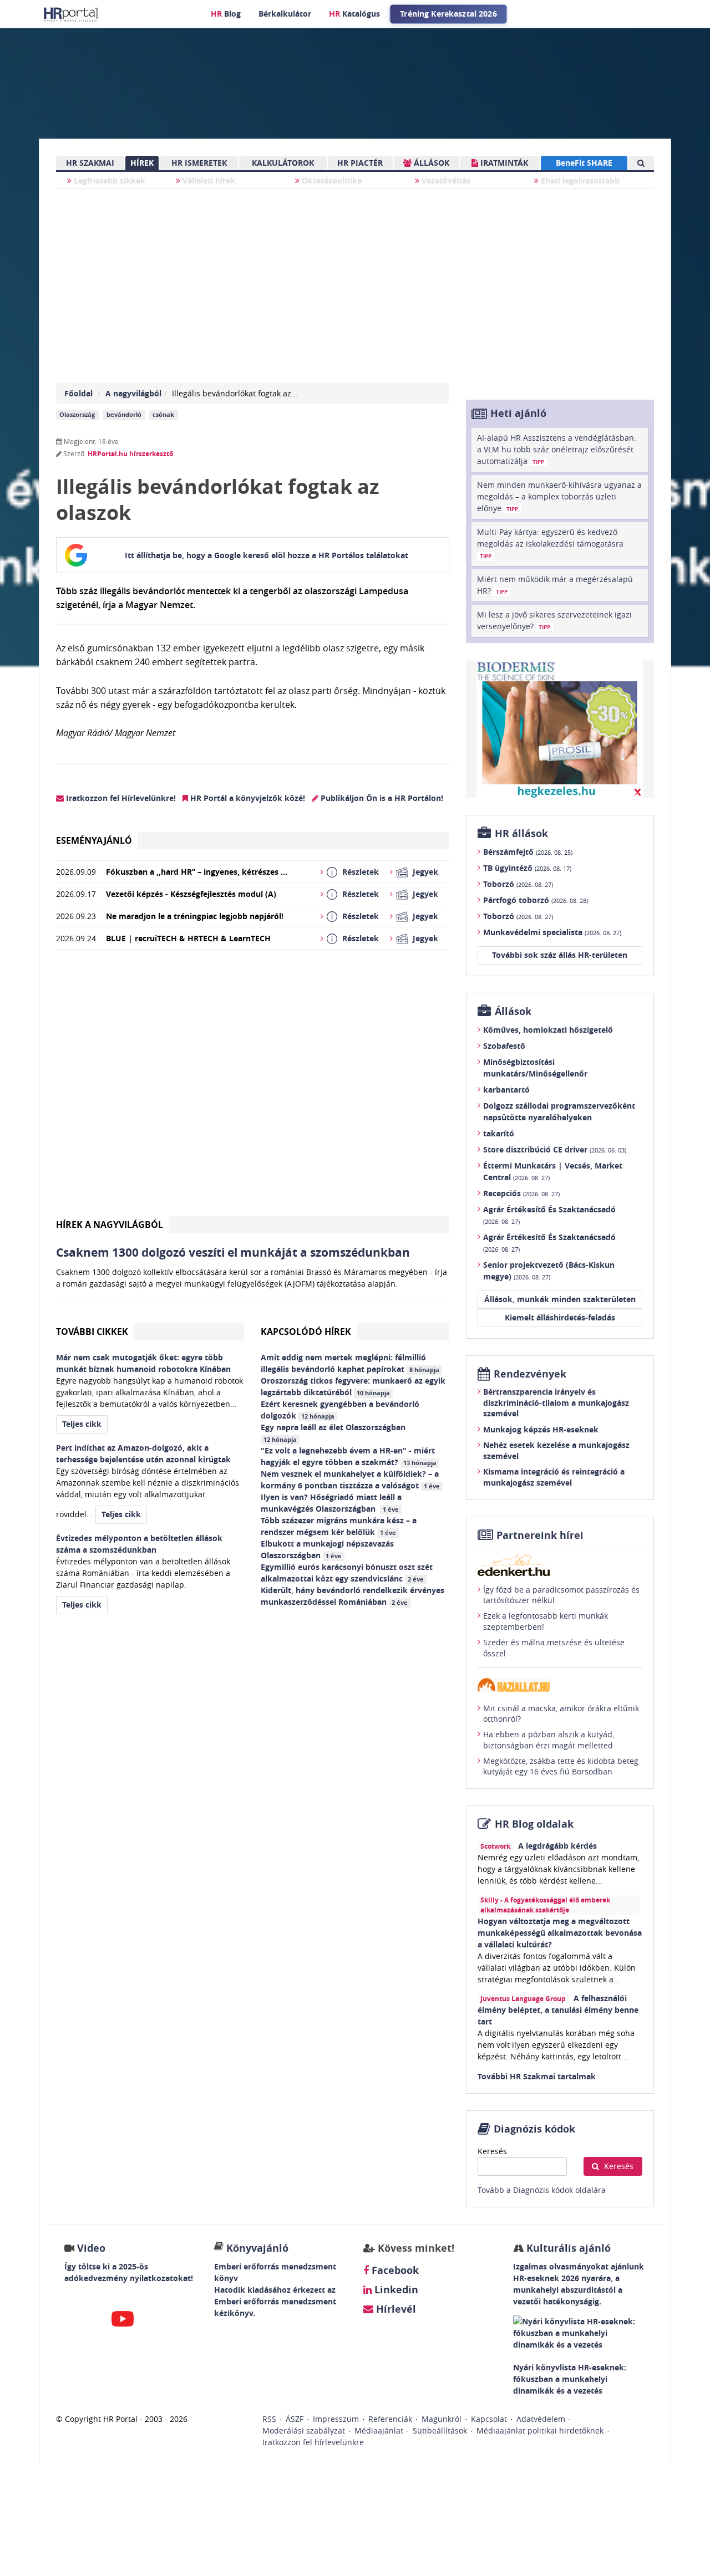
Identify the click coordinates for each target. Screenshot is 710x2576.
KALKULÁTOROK (283, 163)
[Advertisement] (253, 1087)
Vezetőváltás (445, 180)
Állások (513, 1011)
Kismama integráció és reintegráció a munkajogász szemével (554, 1477)
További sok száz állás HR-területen (560, 955)
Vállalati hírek (208, 180)
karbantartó (506, 1090)
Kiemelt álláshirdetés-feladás (560, 1317)
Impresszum (336, 2419)
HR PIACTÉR (360, 163)
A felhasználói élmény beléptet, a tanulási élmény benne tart (558, 2010)
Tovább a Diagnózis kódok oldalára (542, 2190)
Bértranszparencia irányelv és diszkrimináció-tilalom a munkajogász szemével (556, 1402)
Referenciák (390, 2419)
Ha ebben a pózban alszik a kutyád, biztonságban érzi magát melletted (549, 1740)
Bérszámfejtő (528, 852)
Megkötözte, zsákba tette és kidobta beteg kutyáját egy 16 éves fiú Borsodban (561, 1766)
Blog (226, 14)
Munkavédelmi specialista (552, 932)
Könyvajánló (257, 2248)
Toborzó (518, 884)
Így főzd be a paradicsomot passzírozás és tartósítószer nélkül (561, 1595)
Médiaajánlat (379, 2430)
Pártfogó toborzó (536, 900)
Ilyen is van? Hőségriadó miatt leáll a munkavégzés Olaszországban (331, 1503)
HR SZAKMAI (90, 163)
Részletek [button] (361, 872)
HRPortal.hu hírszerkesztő (130, 454)
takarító (499, 1133)
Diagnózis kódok (534, 2129)
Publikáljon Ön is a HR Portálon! (381, 798)
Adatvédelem (541, 2419)
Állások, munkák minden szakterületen (560, 1299)
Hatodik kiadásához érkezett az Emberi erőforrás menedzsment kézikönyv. (275, 2301)
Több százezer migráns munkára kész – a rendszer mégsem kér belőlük (339, 1526)
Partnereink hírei (540, 1535)
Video (91, 2248)
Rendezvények (530, 1374)
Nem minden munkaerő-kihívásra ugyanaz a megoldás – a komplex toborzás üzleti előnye (559, 496)
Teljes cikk (82, 1424)
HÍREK (142, 163)
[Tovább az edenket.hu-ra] (560, 1565)
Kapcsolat (489, 2419)
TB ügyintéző (527, 868)
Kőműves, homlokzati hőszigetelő (548, 1030)
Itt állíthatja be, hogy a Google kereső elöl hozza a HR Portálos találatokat (267, 555)
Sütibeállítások (440, 2430)
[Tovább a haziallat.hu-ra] (560, 1685)
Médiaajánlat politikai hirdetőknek (540, 2430)
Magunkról (442, 2419)
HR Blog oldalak (534, 1824)
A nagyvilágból (133, 393)
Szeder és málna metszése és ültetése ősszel (554, 1648)
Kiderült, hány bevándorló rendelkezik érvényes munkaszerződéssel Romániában (353, 1596)
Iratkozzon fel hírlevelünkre (313, 2442)
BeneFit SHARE (584, 163)
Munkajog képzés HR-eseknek (541, 1429)
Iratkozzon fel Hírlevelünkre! (120, 798)
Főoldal (78, 393)
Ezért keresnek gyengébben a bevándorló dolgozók (340, 1410)
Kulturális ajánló (567, 2248)
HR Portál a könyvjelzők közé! (247, 798)
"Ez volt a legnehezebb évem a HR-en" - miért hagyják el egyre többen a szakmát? (349, 1456)
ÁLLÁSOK (430, 163)
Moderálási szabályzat (304, 2430)
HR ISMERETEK (199, 163)
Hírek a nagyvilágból (110, 1225)
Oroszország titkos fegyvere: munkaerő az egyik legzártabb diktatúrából (353, 1386)
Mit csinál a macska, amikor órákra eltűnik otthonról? (561, 1714)
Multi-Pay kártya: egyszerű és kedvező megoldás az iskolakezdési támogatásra (550, 543)
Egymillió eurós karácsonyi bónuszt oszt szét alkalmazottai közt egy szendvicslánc (347, 1573)
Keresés (492, 2151)
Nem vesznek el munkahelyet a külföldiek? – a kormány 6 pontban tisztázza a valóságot (350, 1480)
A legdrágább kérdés (557, 1846)
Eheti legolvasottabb (579, 180)
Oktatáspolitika (331, 180)
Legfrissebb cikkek (108, 180)
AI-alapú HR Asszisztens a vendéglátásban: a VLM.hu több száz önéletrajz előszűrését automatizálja (557, 449)
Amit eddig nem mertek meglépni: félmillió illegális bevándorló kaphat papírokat (350, 1363)
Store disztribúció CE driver (555, 1149)
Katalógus (354, 14)
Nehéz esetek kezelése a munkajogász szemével (556, 1450)
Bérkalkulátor (285, 14)
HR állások (521, 833)
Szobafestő (504, 1046)
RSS (269, 2419)
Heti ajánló (518, 413)
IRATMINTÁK (503, 163)
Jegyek (425, 872)
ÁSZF (295, 2419)
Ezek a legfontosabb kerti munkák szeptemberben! (546, 1621)
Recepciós (521, 1193)
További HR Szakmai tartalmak (537, 2076)
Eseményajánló (94, 840)
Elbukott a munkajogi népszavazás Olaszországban (327, 1549)
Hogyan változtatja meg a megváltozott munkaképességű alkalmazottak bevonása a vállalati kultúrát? (560, 1933)
